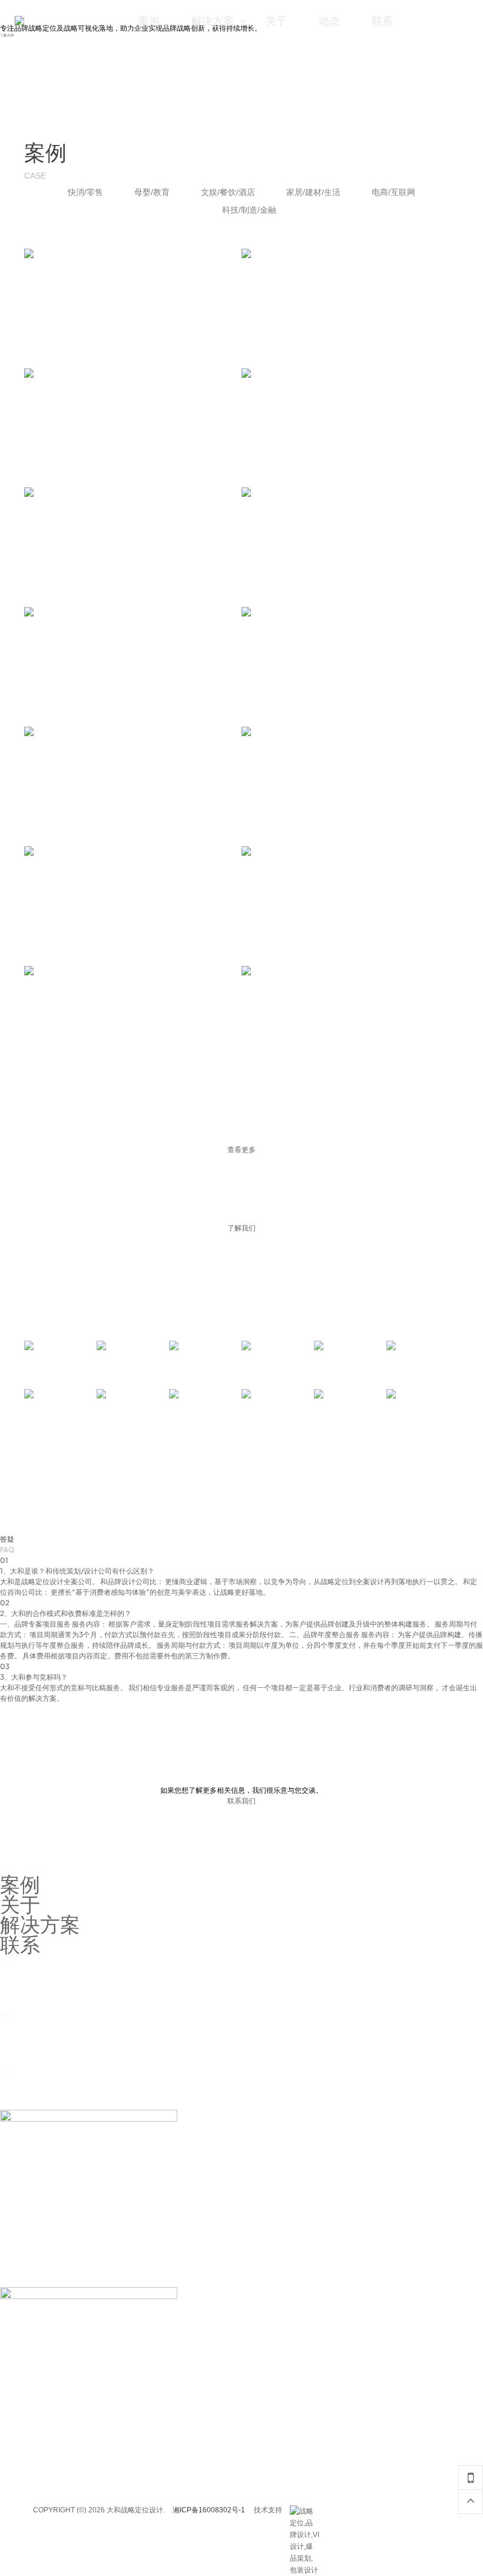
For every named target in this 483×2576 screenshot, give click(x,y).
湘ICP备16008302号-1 (209, 2510)
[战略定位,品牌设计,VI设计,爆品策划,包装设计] (305, 2511)
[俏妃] (278, 1407)
